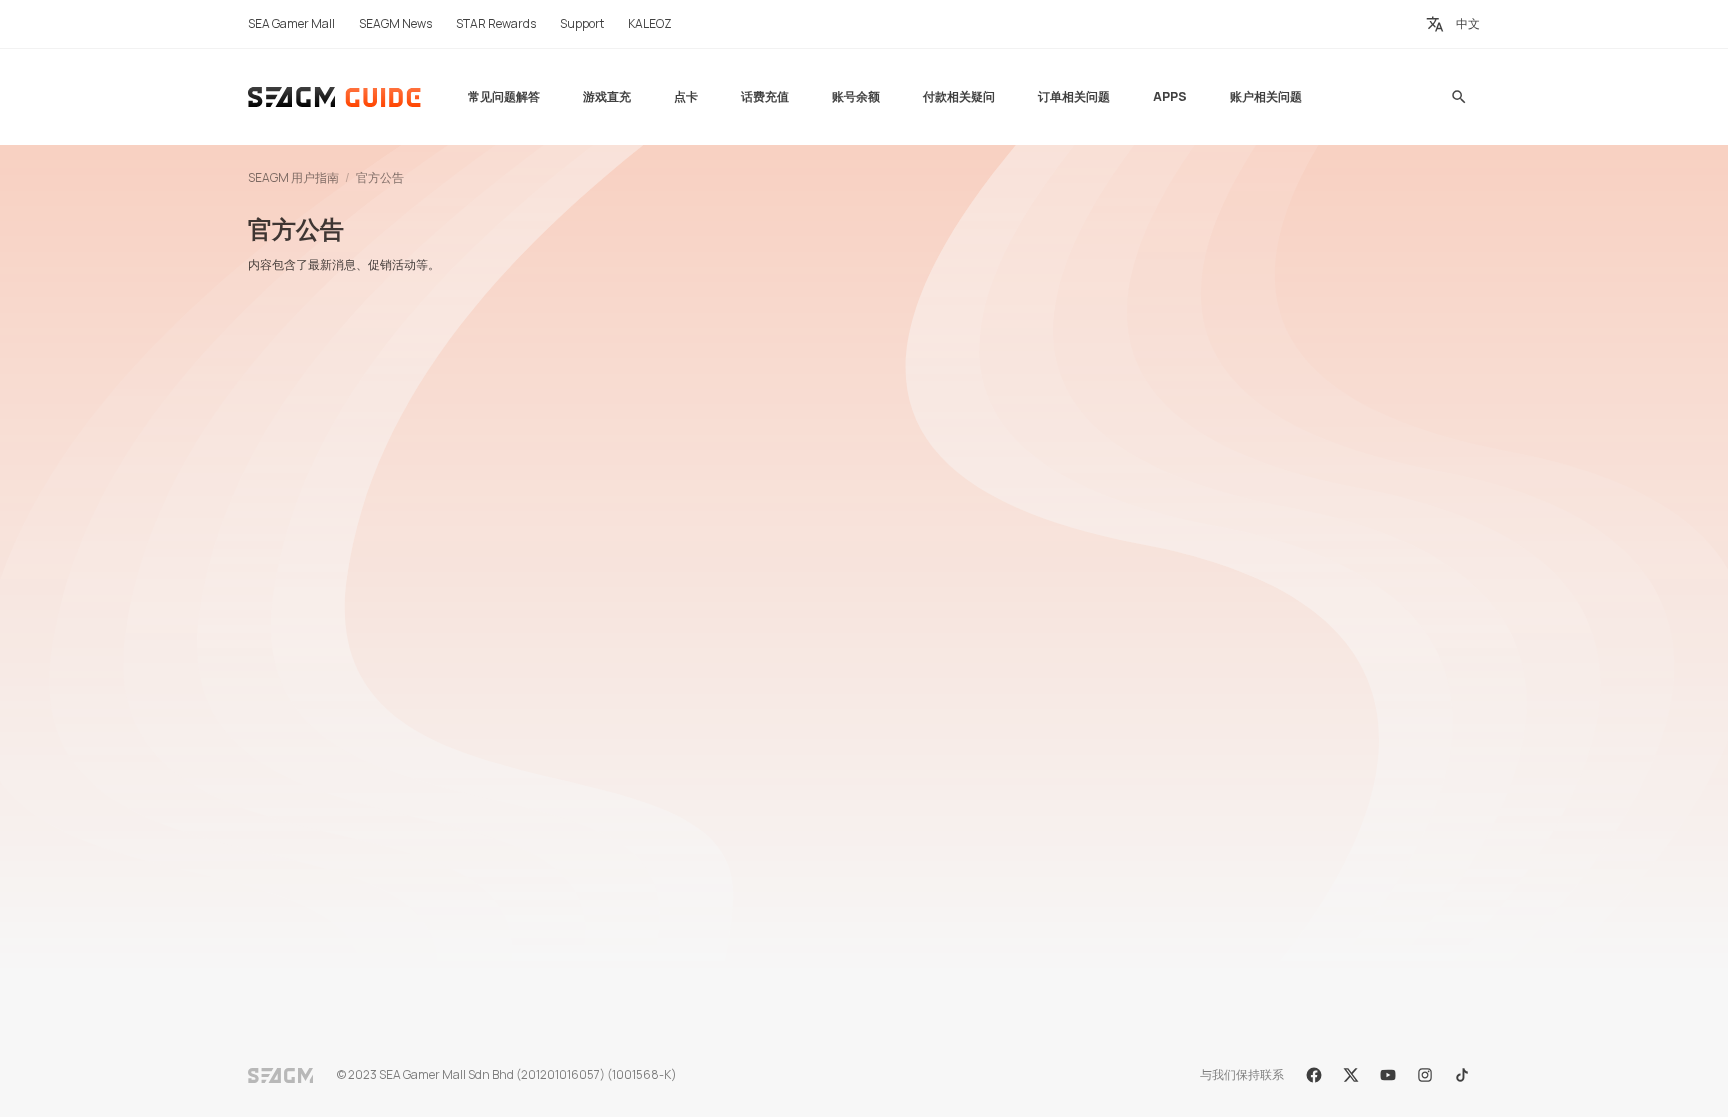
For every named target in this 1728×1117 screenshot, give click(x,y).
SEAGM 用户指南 (293, 177)
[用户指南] (335, 97)
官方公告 (380, 177)
